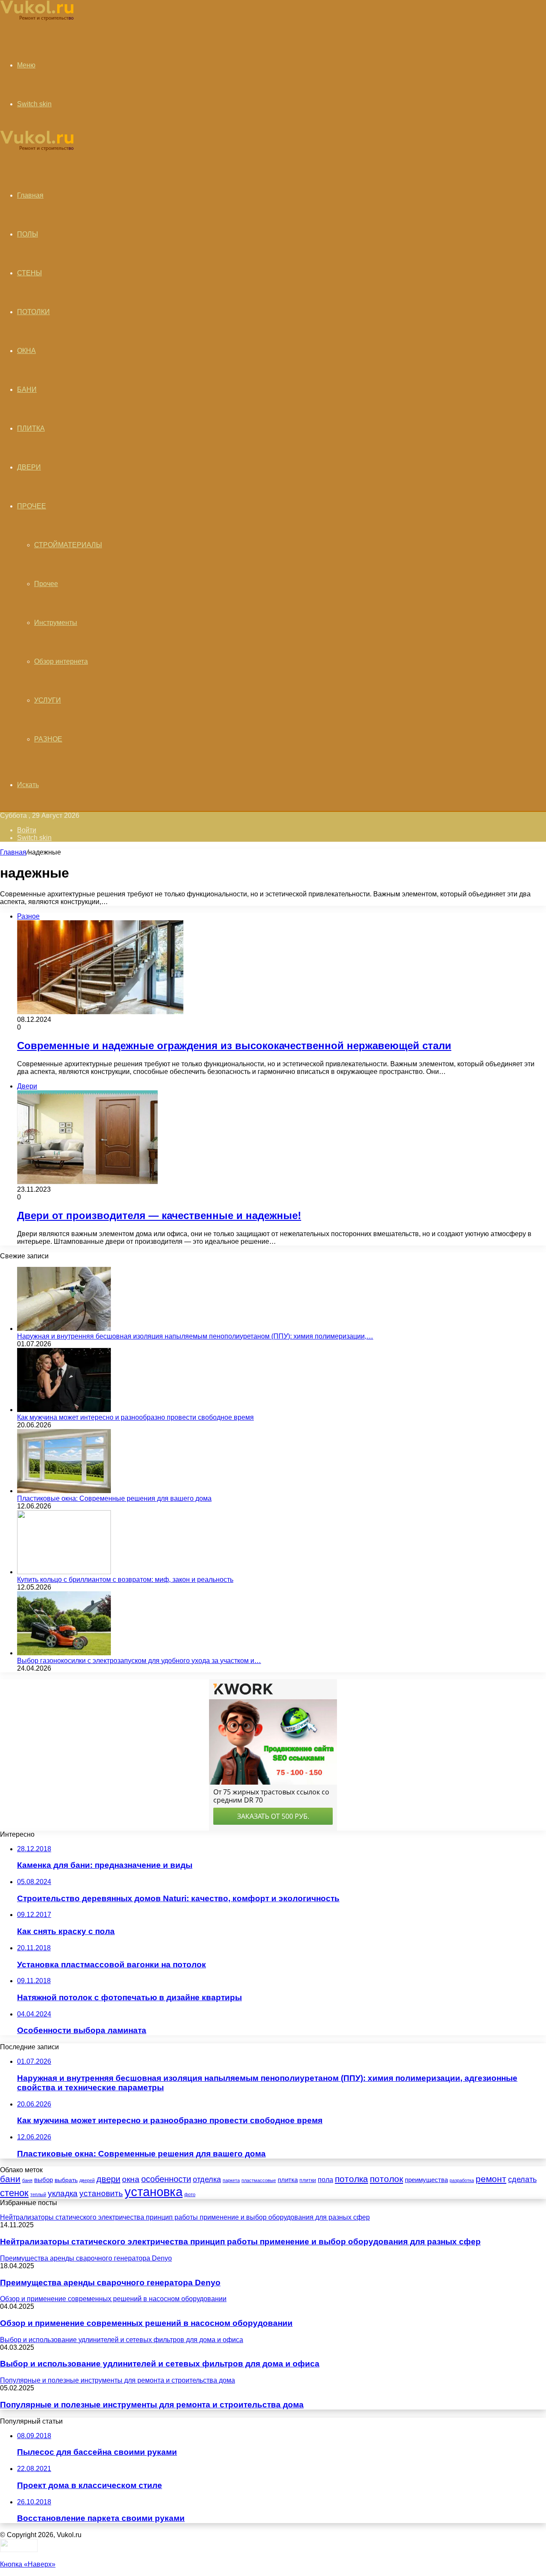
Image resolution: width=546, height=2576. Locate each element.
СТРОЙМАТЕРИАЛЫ (68, 545)
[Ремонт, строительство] (37, 19)
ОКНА (26, 351)
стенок (14, 2193)
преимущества (426, 2180)
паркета (231, 2180)
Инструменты (56, 623)
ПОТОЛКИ (33, 312)
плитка (288, 2180)
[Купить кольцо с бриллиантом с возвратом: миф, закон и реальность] (64, 1572)
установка (154, 2192)
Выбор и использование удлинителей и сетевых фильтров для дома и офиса (160, 2364)
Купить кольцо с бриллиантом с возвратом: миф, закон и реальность (125, 1580)
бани (10, 2179)
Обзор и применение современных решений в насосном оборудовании (146, 2323)
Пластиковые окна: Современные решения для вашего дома (114, 1498)
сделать (522, 2179)
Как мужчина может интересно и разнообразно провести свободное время (135, 1417)
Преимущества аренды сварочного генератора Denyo (110, 2283)
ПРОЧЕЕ (32, 506)
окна (131, 2179)
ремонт (491, 2179)
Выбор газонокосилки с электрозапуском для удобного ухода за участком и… (139, 1661)
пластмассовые (259, 2180)
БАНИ (27, 389)
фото (190, 2194)
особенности (166, 2179)
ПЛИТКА (31, 428)
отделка (207, 2179)
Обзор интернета (61, 661)
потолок (386, 2179)
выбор (44, 2180)
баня (27, 2180)
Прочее (46, 584)
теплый (38, 2194)
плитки (308, 2180)
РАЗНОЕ (48, 739)
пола (325, 2179)
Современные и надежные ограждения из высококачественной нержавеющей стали (234, 1046)
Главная (13, 852)
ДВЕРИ (29, 467)
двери (108, 2179)
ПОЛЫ (28, 234)
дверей (87, 2180)
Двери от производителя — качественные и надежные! (159, 1215)
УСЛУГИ (48, 700)
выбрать (66, 2180)
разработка (462, 2180)
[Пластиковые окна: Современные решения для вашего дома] (64, 1491)
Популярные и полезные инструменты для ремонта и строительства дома (152, 2405)
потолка (351, 2179)
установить (101, 2193)
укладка (63, 2193)
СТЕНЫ (29, 273)
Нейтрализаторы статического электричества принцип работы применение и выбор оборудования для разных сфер (240, 2242)
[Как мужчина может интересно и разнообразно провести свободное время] (64, 1410)
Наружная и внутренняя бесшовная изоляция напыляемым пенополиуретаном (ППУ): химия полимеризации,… (195, 1336)
